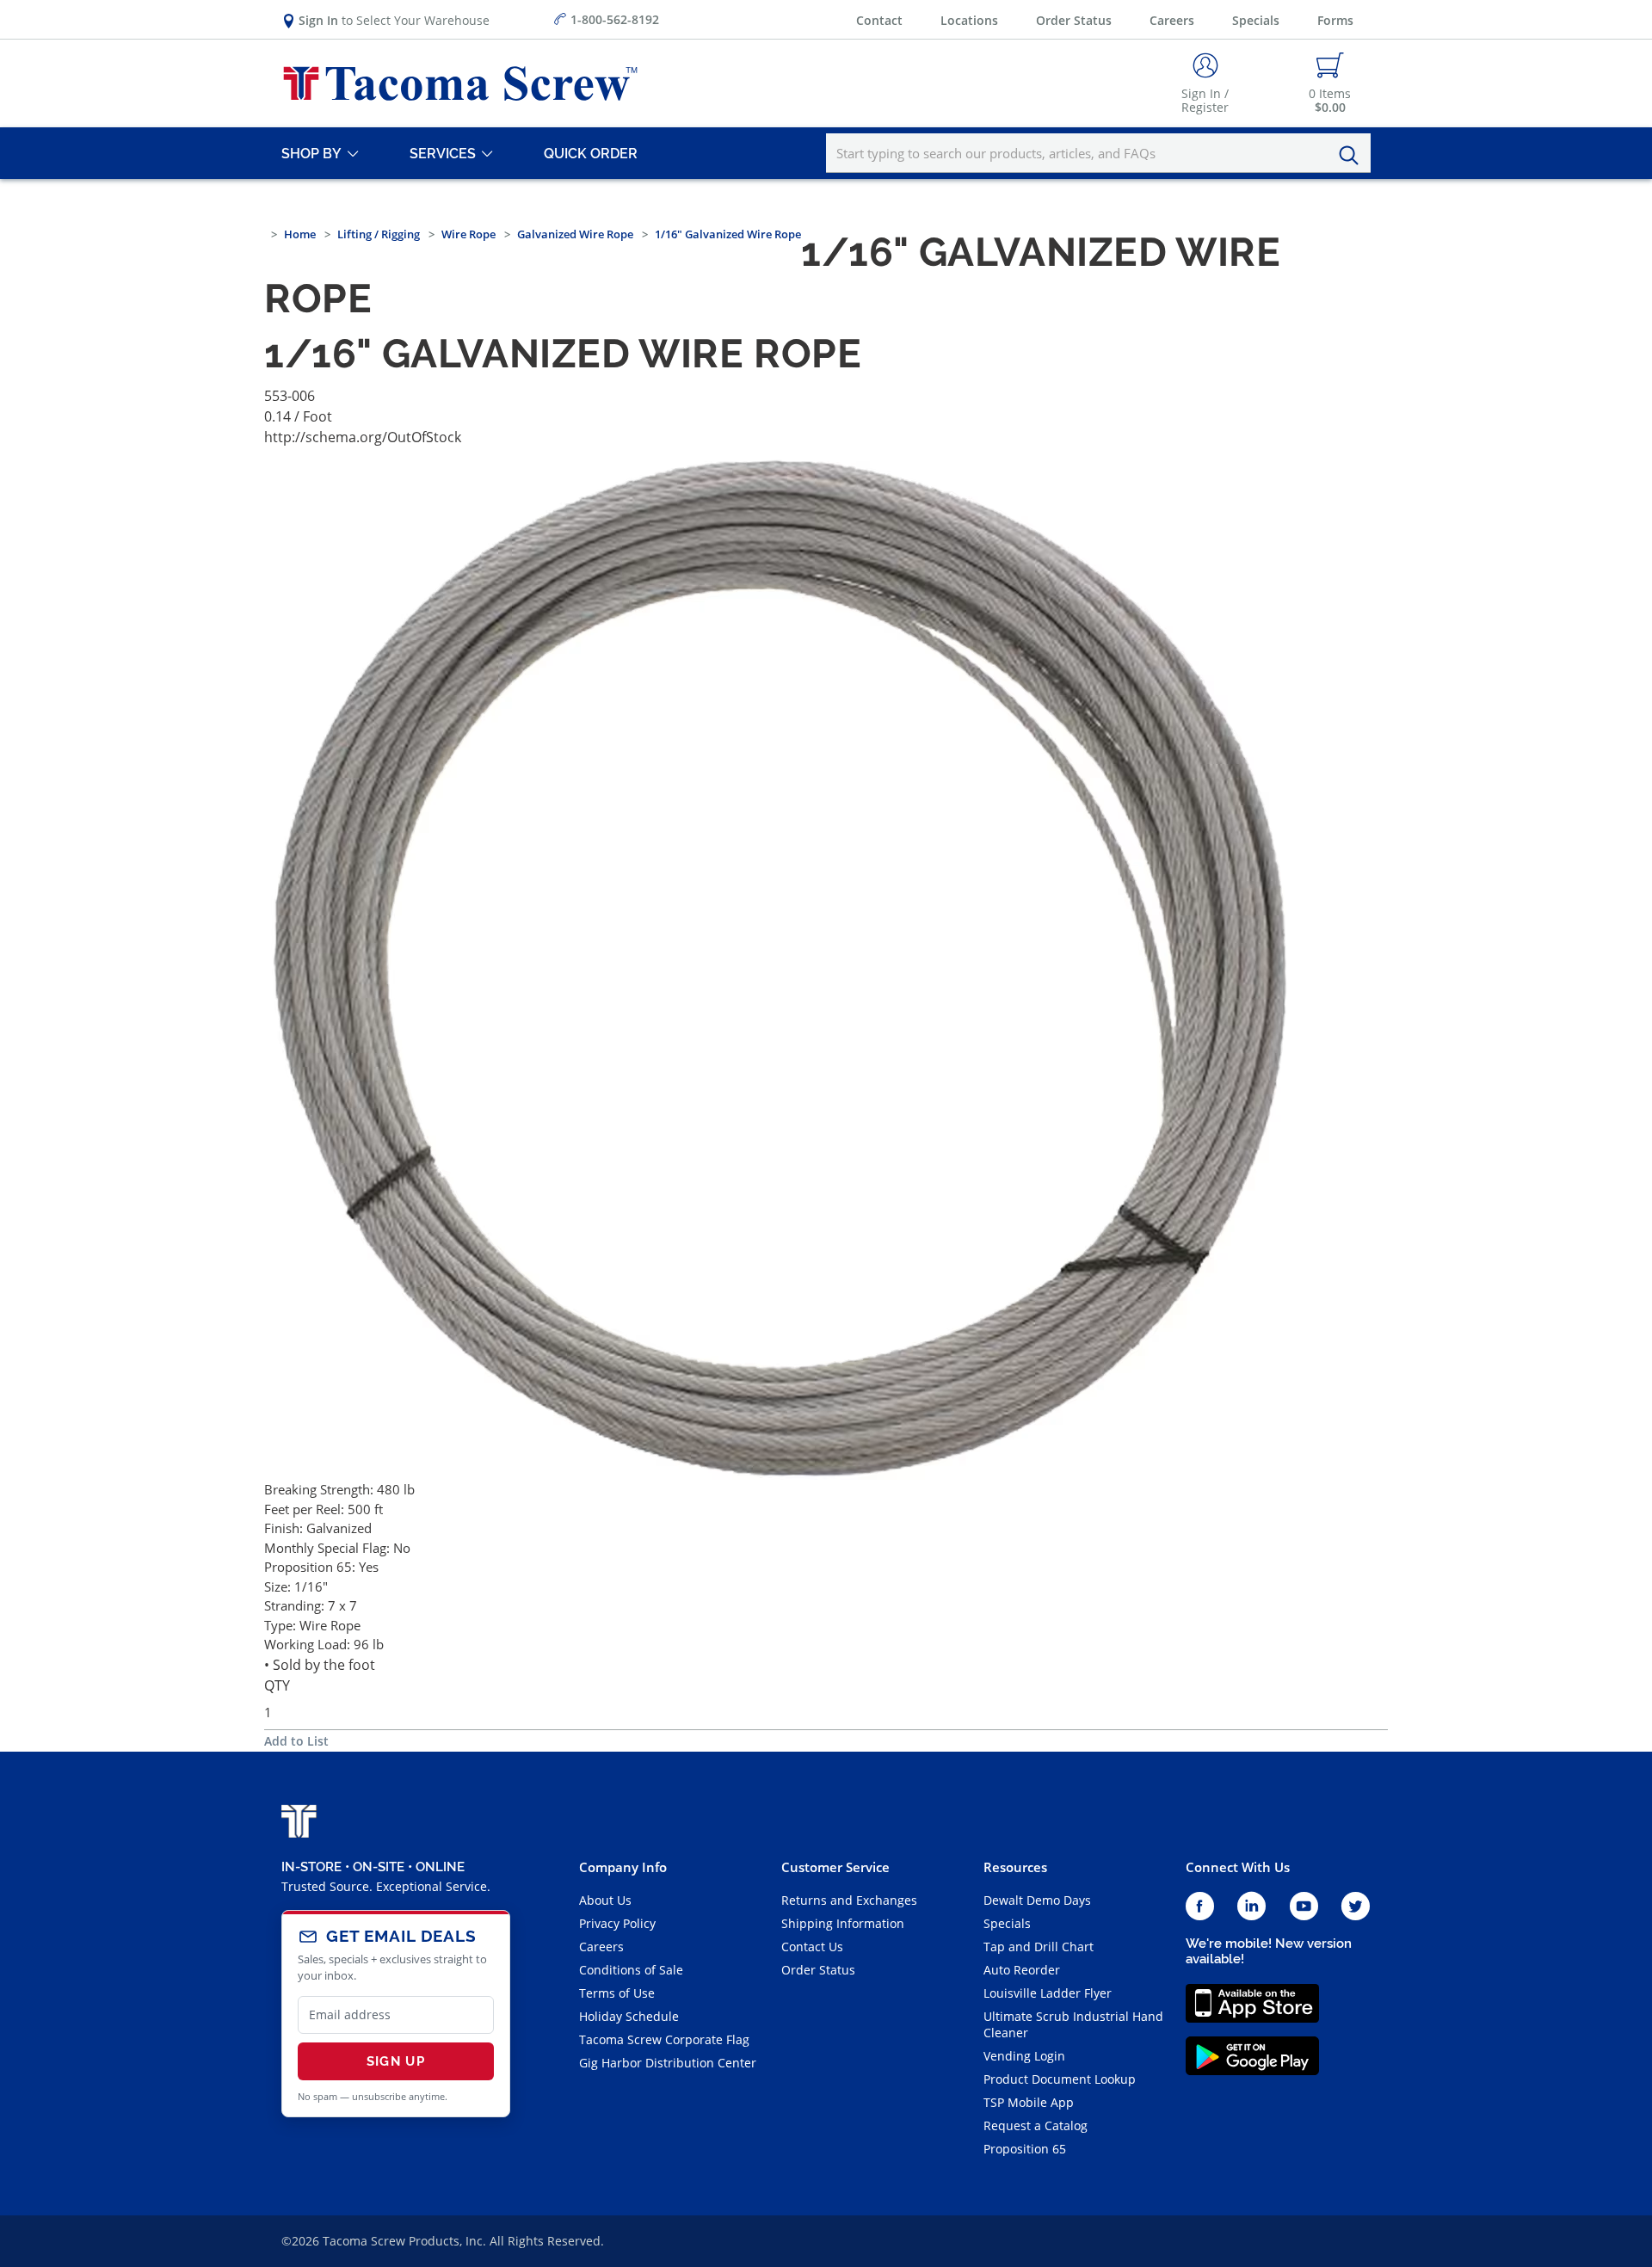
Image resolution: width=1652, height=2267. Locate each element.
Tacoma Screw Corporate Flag (664, 2039)
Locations (969, 20)
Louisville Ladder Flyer (1048, 1993)
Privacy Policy (617, 1923)
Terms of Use (617, 1993)
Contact (879, 20)
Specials (1256, 20)
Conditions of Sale (631, 1970)
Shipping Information (843, 1923)
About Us (605, 1900)
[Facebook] (1200, 1907)
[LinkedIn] (1251, 1907)
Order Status (1074, 20)
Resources (1015, 1867)
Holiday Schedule (629, 2016)
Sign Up (396, 2061)
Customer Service (835, 1867)
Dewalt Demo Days (1037, 1900)
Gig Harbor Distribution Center (668, 2063)
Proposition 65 (1025, 2149)
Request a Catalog (1036, 2125)
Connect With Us (1238, 1867)
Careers (1172, 20)
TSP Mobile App (1029, 2102)
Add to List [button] (296, 1741)
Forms (1335, 20)
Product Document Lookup (1060, 2079)
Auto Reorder (1022, 1970)
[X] (1356, 1907)
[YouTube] (1304, 1907)
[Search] (1353, 156)
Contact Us (812, 1947)
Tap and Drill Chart (1039, 1947)
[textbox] (1098, 153)
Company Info (623, 1867)
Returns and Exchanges (849, 1900)
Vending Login (1024, 2056)
